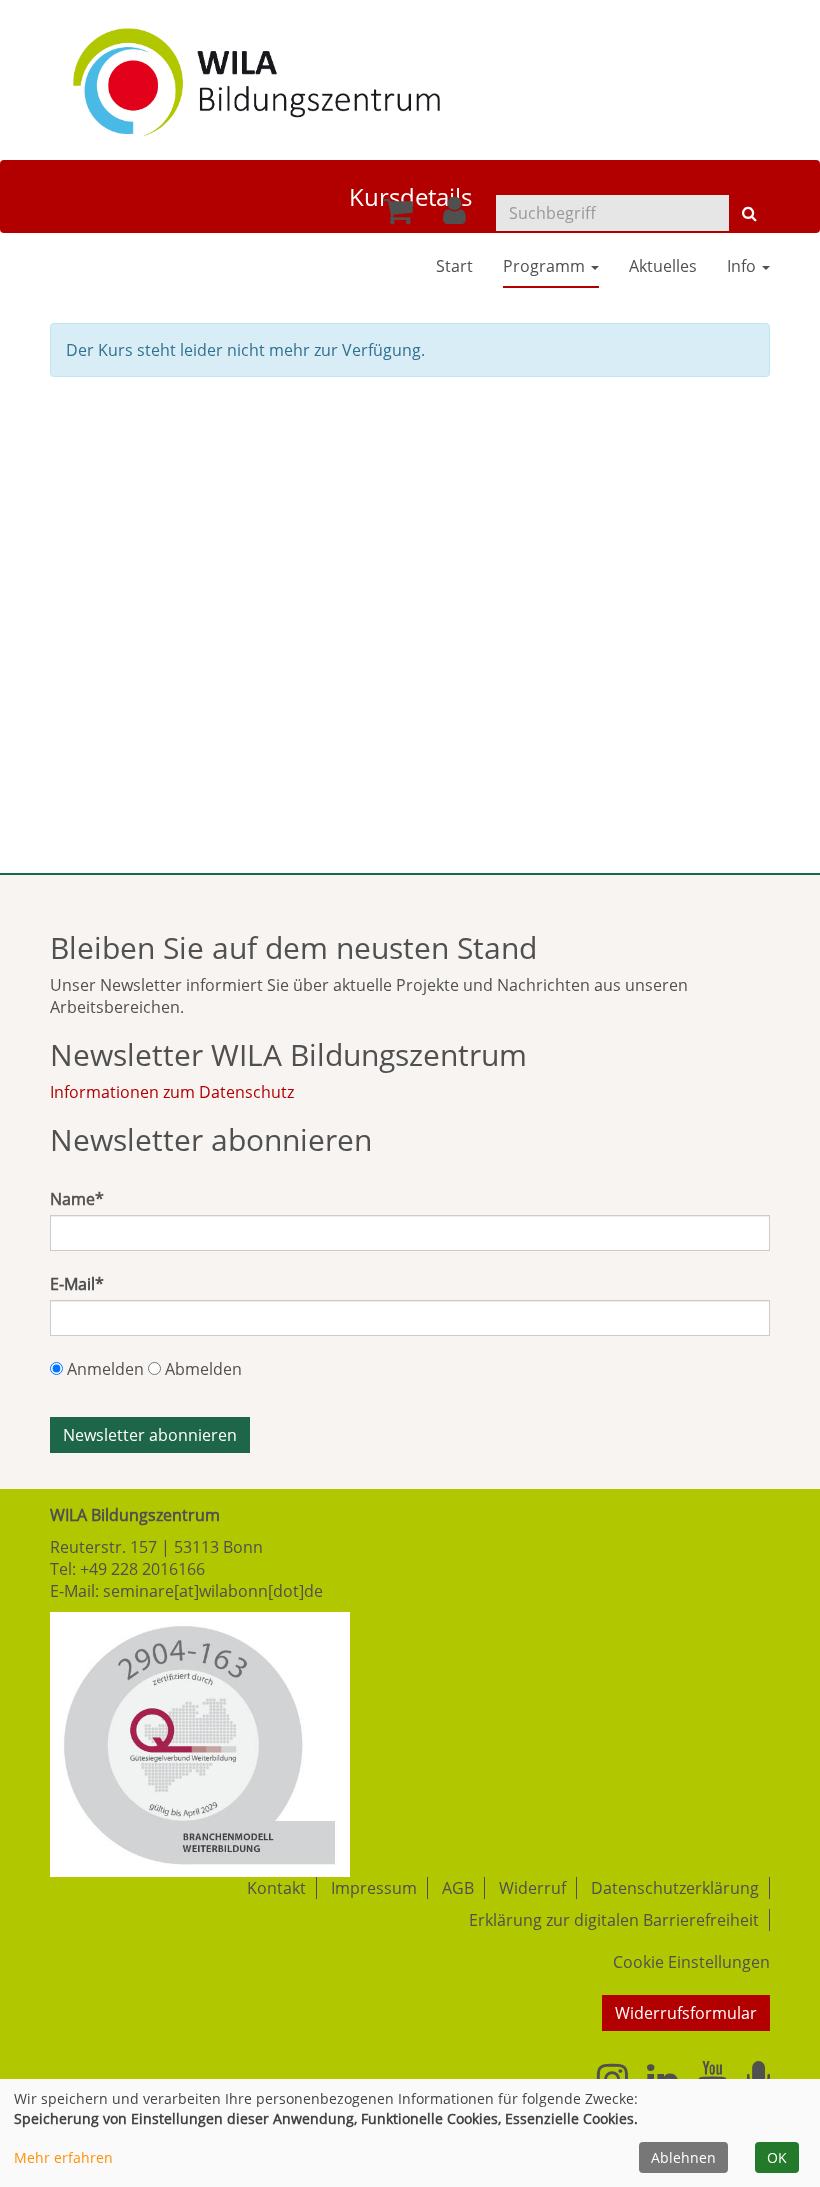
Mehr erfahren (63, 2157)
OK (777, 2157)
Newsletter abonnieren (150, 1435)
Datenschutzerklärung (675, 1888)
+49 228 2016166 (142, 1569)
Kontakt (276, 1888)
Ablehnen (683, 2157)
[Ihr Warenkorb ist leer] (398, 216)
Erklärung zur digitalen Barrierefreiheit (614, 1920)
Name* (77, 1199)
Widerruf (532, 1888)
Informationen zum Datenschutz (172, 1092)
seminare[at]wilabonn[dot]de (213, 1591)
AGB (458, 1888)
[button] (454, 216)
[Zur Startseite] (256, 75)
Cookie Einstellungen (691, 1962)
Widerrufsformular (686, 2013)
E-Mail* (77, 1284)
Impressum (374, 1888)
